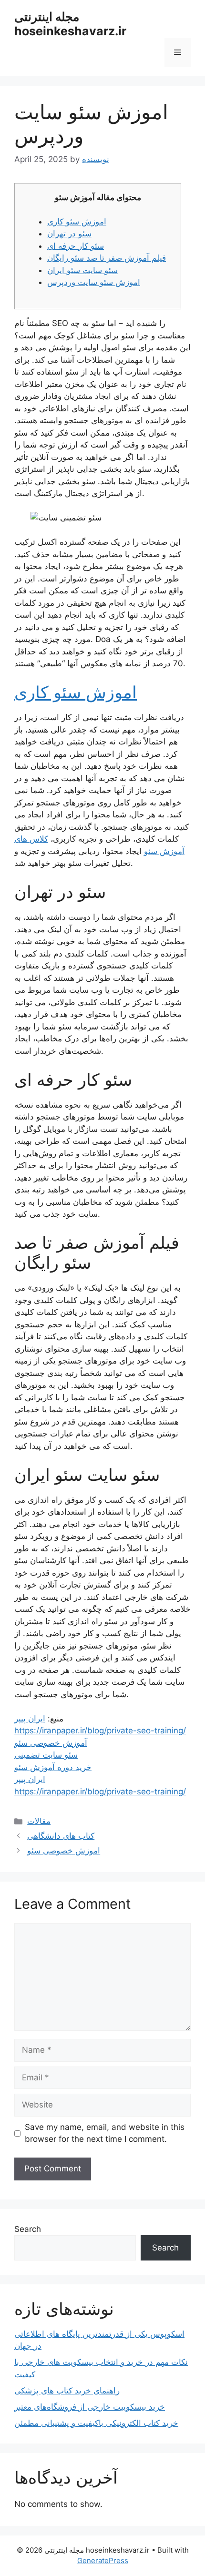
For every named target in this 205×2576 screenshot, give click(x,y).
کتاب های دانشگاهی (61, 1836)
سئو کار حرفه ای (76, 246)
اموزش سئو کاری (77, 222)
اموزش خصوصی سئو (64, 1851)
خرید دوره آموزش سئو (53, 1767)
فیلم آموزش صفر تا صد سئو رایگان (107, 258)
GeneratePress (103, 2561)
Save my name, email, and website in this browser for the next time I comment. (105, 2133)
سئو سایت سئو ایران (82, 270)
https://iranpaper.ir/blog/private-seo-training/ (100, 1731)
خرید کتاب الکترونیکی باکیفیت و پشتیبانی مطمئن (96, 2423)
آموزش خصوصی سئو (51, 1743)
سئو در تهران (69, 234)
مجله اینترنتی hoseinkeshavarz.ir (70, 24)
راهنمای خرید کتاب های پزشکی (67, 2391)
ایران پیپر (30, 1719)
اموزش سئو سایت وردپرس (94, 282)
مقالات (39, 1821)
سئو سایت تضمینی (46, 1755)
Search (28, 2229)
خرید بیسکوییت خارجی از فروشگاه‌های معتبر (90, 2407)
